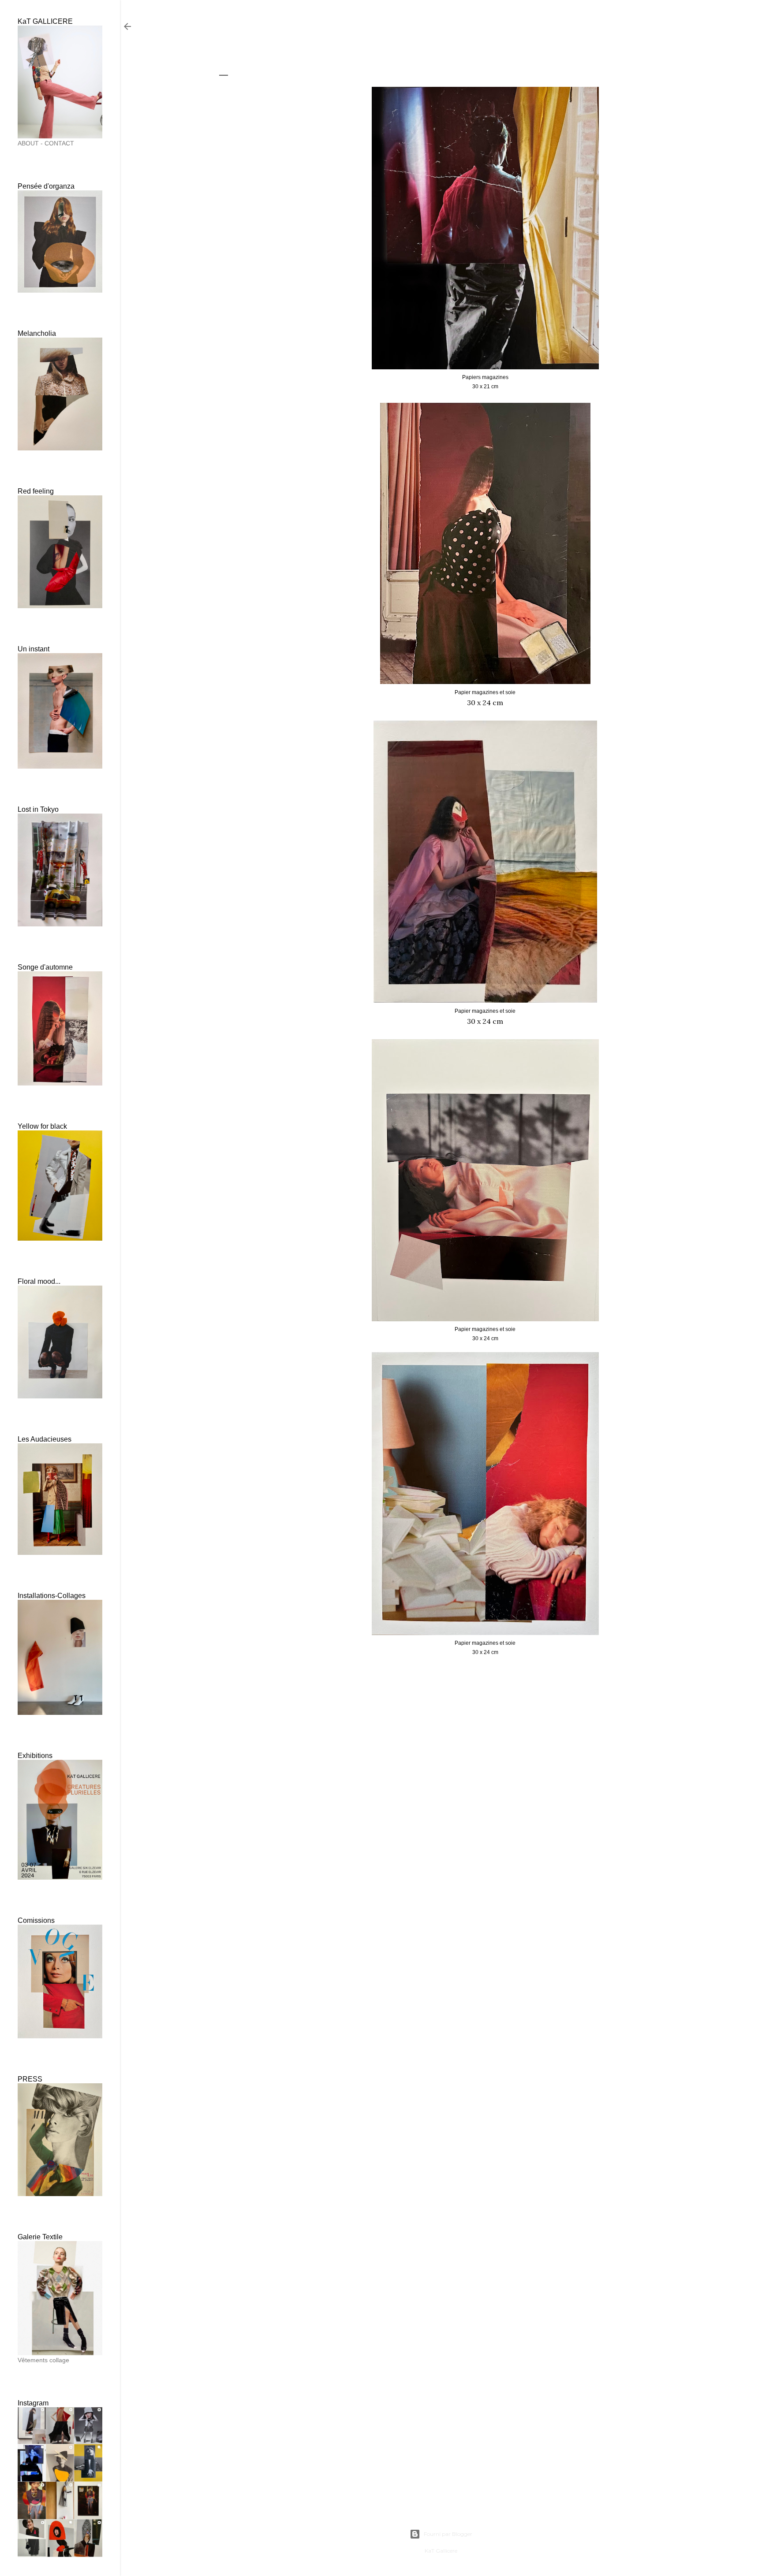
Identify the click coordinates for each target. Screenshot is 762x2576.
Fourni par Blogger (448, 2534)
